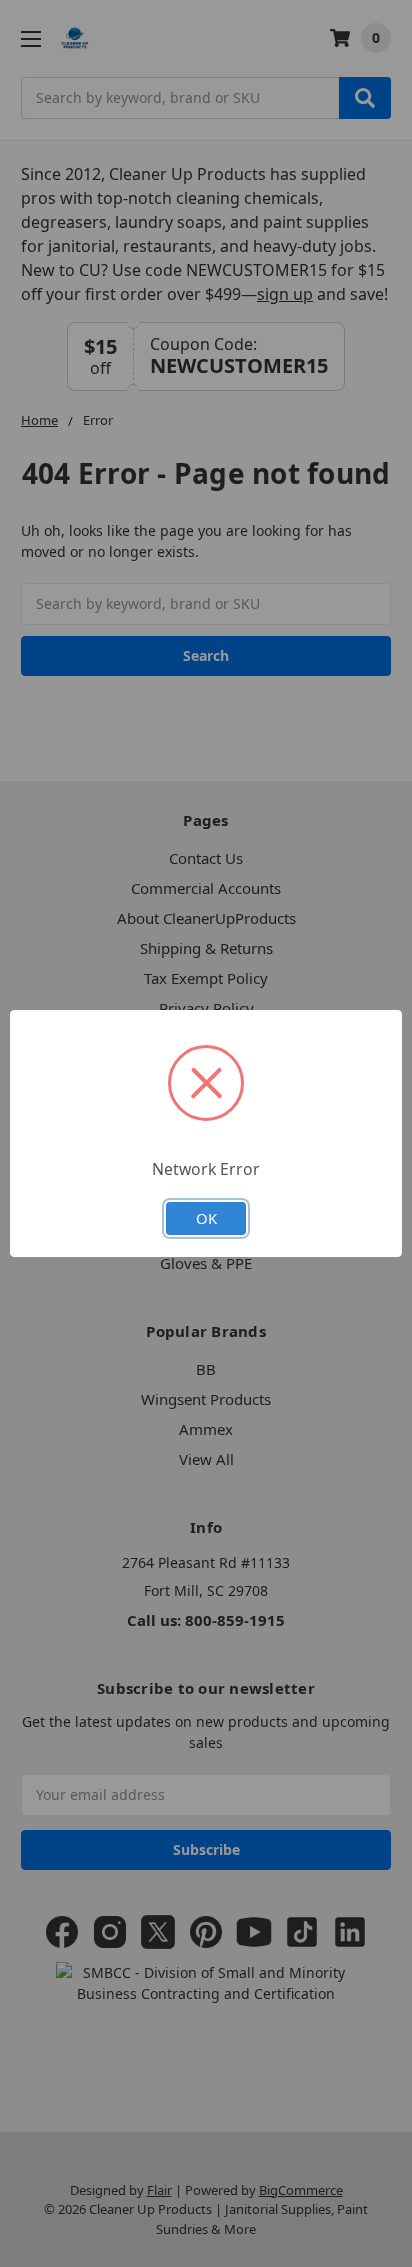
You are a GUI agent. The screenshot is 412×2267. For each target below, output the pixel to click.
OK (206, 1218)
